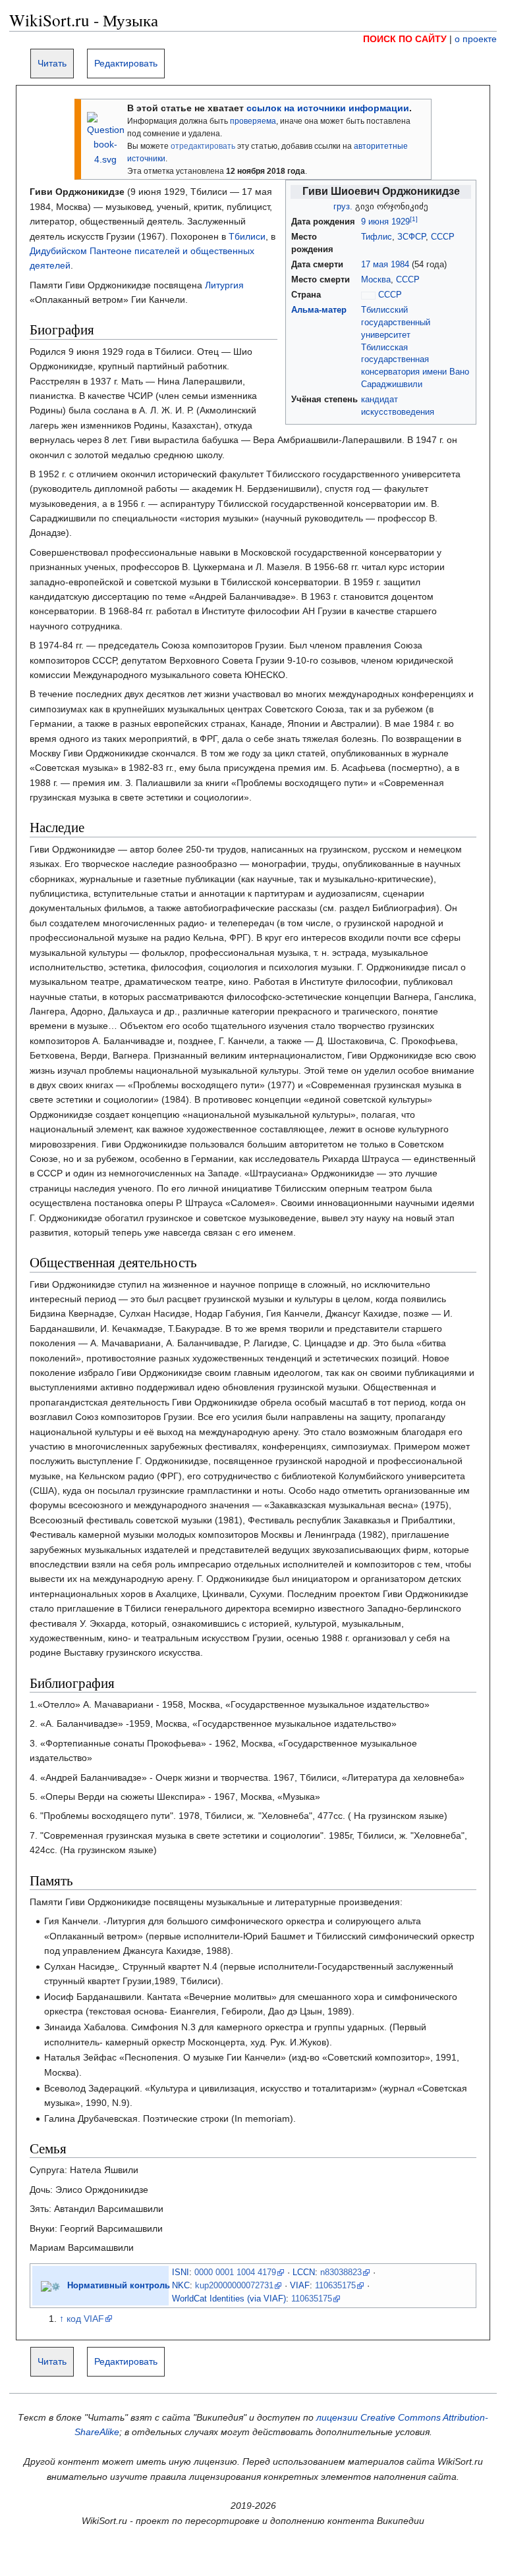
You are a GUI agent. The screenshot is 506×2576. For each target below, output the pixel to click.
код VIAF (85, 2319)
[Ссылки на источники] (106, 138)
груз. (343, 207)
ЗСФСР (411, 237)
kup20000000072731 (234, 2286)
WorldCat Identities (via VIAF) (229, 2299)
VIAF (300, 2286)
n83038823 (341, 2273)
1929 (401, 222)
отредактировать (203, 146)
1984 (400, 265)
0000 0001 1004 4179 (235, 2273)
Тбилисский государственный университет (396, 323)
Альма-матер (319, 310)
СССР (443, 237)
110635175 (335, 2286)
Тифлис (377, 237)
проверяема (253, 121)
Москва (376, 280)
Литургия (224, 285)
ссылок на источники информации (328, 108)
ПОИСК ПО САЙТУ (405, 39)
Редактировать (126, 63)
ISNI (181, 2273)
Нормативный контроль (119, 2286)
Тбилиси (247, 236)
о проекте (476, 39)
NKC (181, 2286)
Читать (52, 63)
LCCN (304, 2273)
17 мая (375, 265)
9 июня (375, 222)
